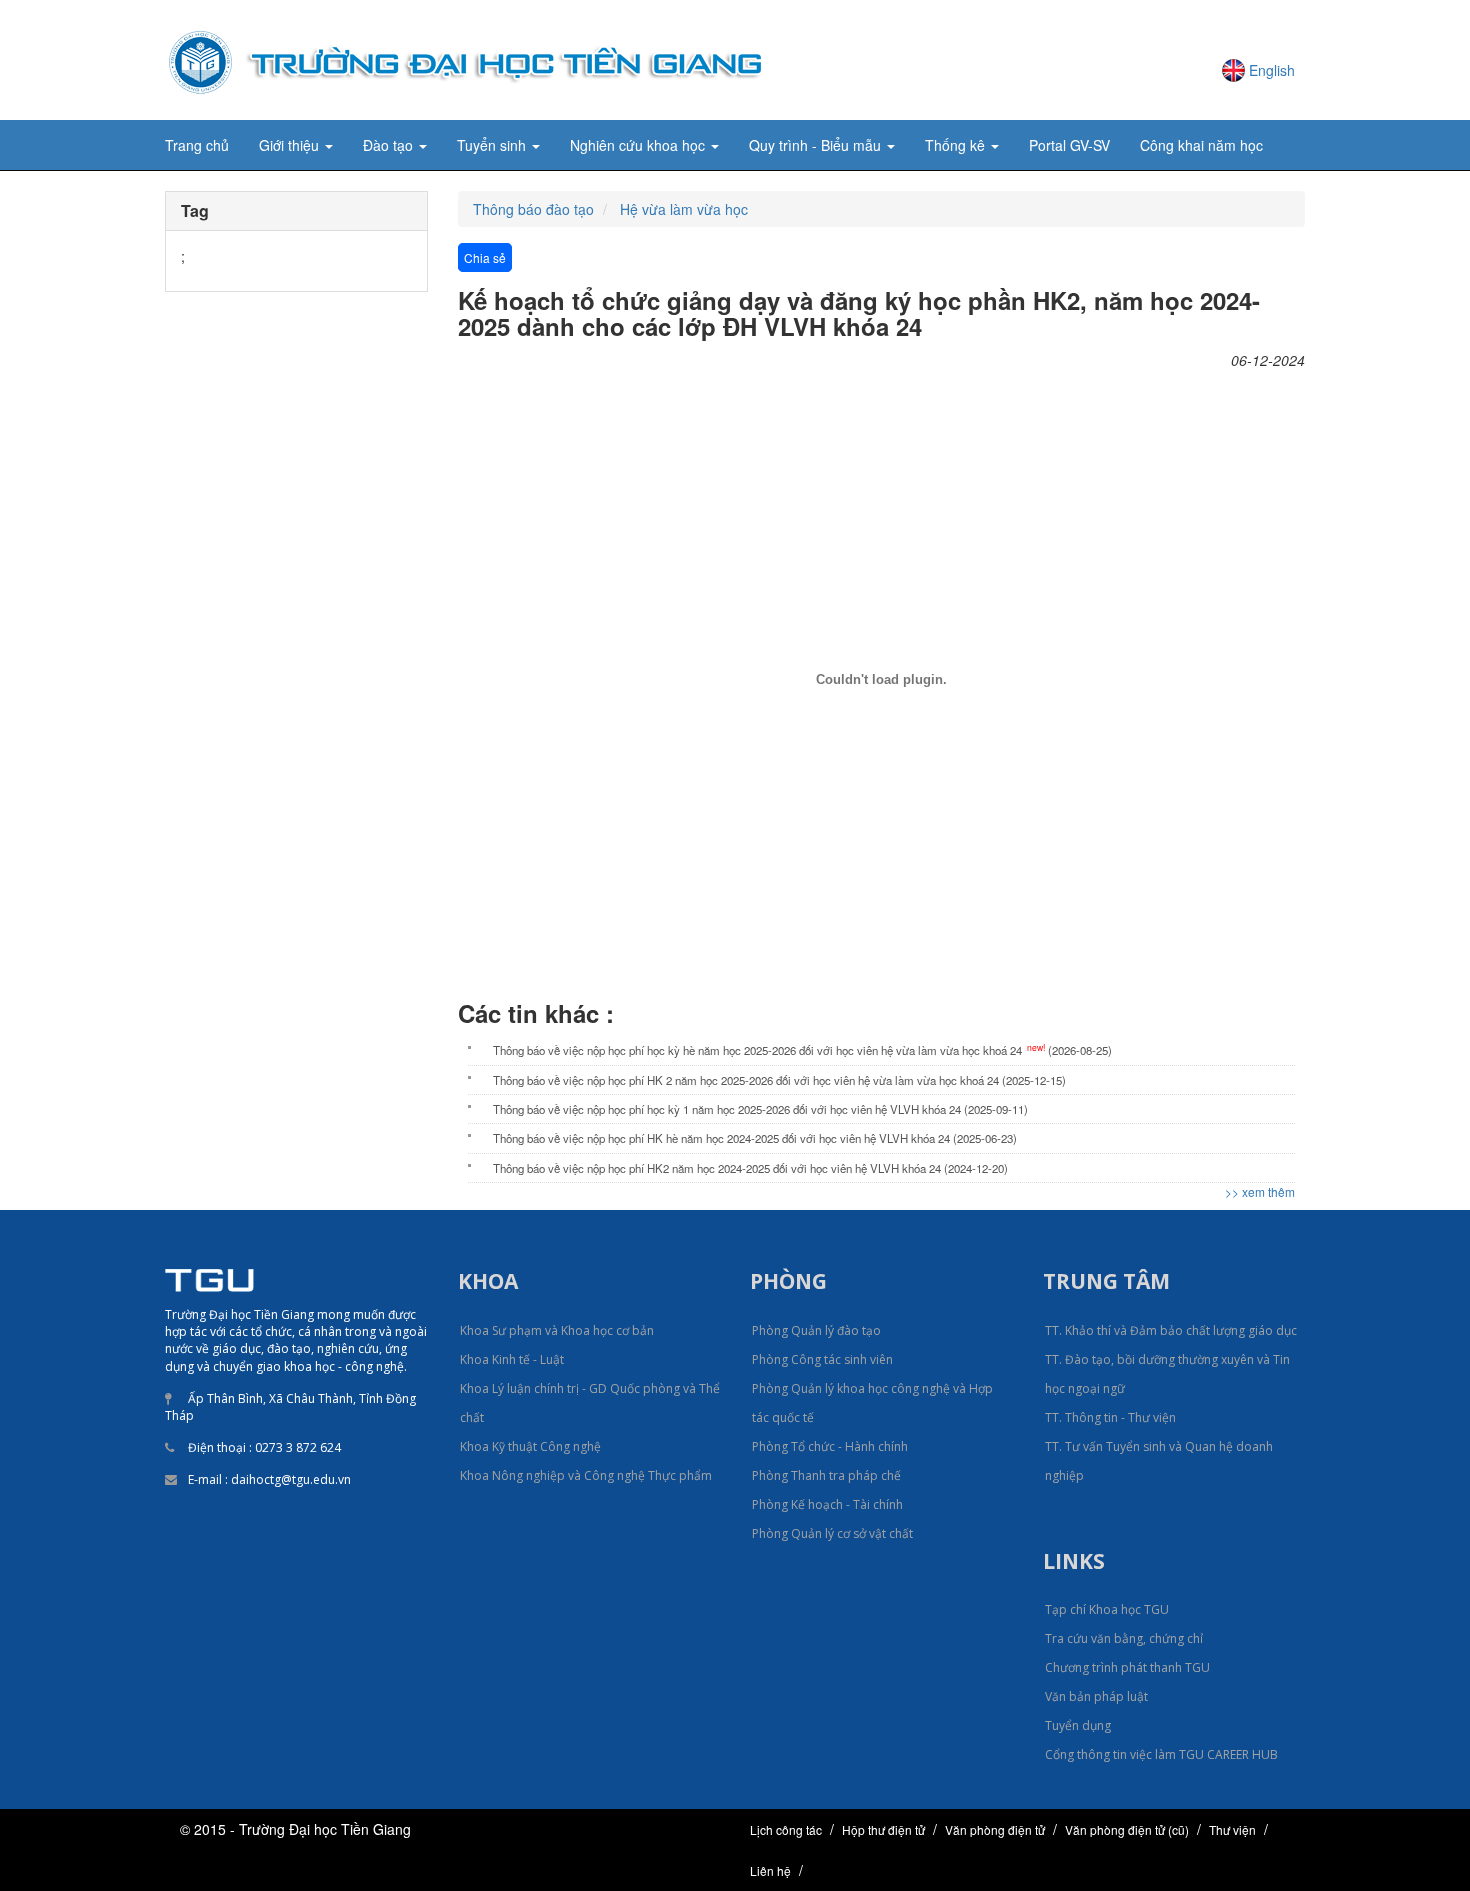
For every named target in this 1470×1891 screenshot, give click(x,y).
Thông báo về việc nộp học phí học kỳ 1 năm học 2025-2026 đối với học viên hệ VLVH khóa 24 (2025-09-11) (760, 1109)
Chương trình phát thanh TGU (1127, 1667)
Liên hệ (770, 1870)
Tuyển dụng (1078, 1725)
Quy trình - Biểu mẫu (817, 145)
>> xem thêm (1260, 1191)
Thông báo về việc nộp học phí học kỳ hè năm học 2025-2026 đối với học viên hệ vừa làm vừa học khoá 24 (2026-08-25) (802, 1049)
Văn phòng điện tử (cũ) (1127, 1829)
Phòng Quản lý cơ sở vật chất (832, 1533)
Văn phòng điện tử (995, 1829)
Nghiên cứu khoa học (639, 145)
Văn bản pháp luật (1096, 1696)
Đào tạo (390, 145)
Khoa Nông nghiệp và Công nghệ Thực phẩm (586, 1475)
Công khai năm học (1201, 145)
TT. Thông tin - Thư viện (1110, 1417)
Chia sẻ (485, 257)
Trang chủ (197, 145)
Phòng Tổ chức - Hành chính (830, 1446)
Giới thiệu (291, 145)
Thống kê (957, 145)
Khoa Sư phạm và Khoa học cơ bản (557, 1330)
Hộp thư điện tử (883, 1829)
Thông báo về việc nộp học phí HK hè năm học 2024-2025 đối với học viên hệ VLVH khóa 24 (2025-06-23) (755, 1138)
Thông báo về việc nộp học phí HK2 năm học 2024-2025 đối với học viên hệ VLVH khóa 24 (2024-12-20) (750, 1168)
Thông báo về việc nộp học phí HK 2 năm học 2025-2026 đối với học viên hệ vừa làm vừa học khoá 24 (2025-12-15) (779, 1080)
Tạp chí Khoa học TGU (1107, 1609)
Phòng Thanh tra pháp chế (826, 1475)
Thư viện (1232, 1829)
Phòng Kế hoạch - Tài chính (827, 1504)
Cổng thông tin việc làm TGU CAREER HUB (1161, 1754)
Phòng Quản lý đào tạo (816, 1330)
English (1272, 70)
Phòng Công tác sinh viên (822, 1359)
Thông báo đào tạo (533, 209)
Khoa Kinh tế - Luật (512, 1359)
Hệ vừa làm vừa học (684, 209)
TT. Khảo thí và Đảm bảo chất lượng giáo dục (1171, 1330)
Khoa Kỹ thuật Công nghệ (530, 1446)
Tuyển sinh (493, 145)
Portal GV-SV (1069, 145)
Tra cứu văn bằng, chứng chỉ (1124, 1638)
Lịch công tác (786, 1829)
